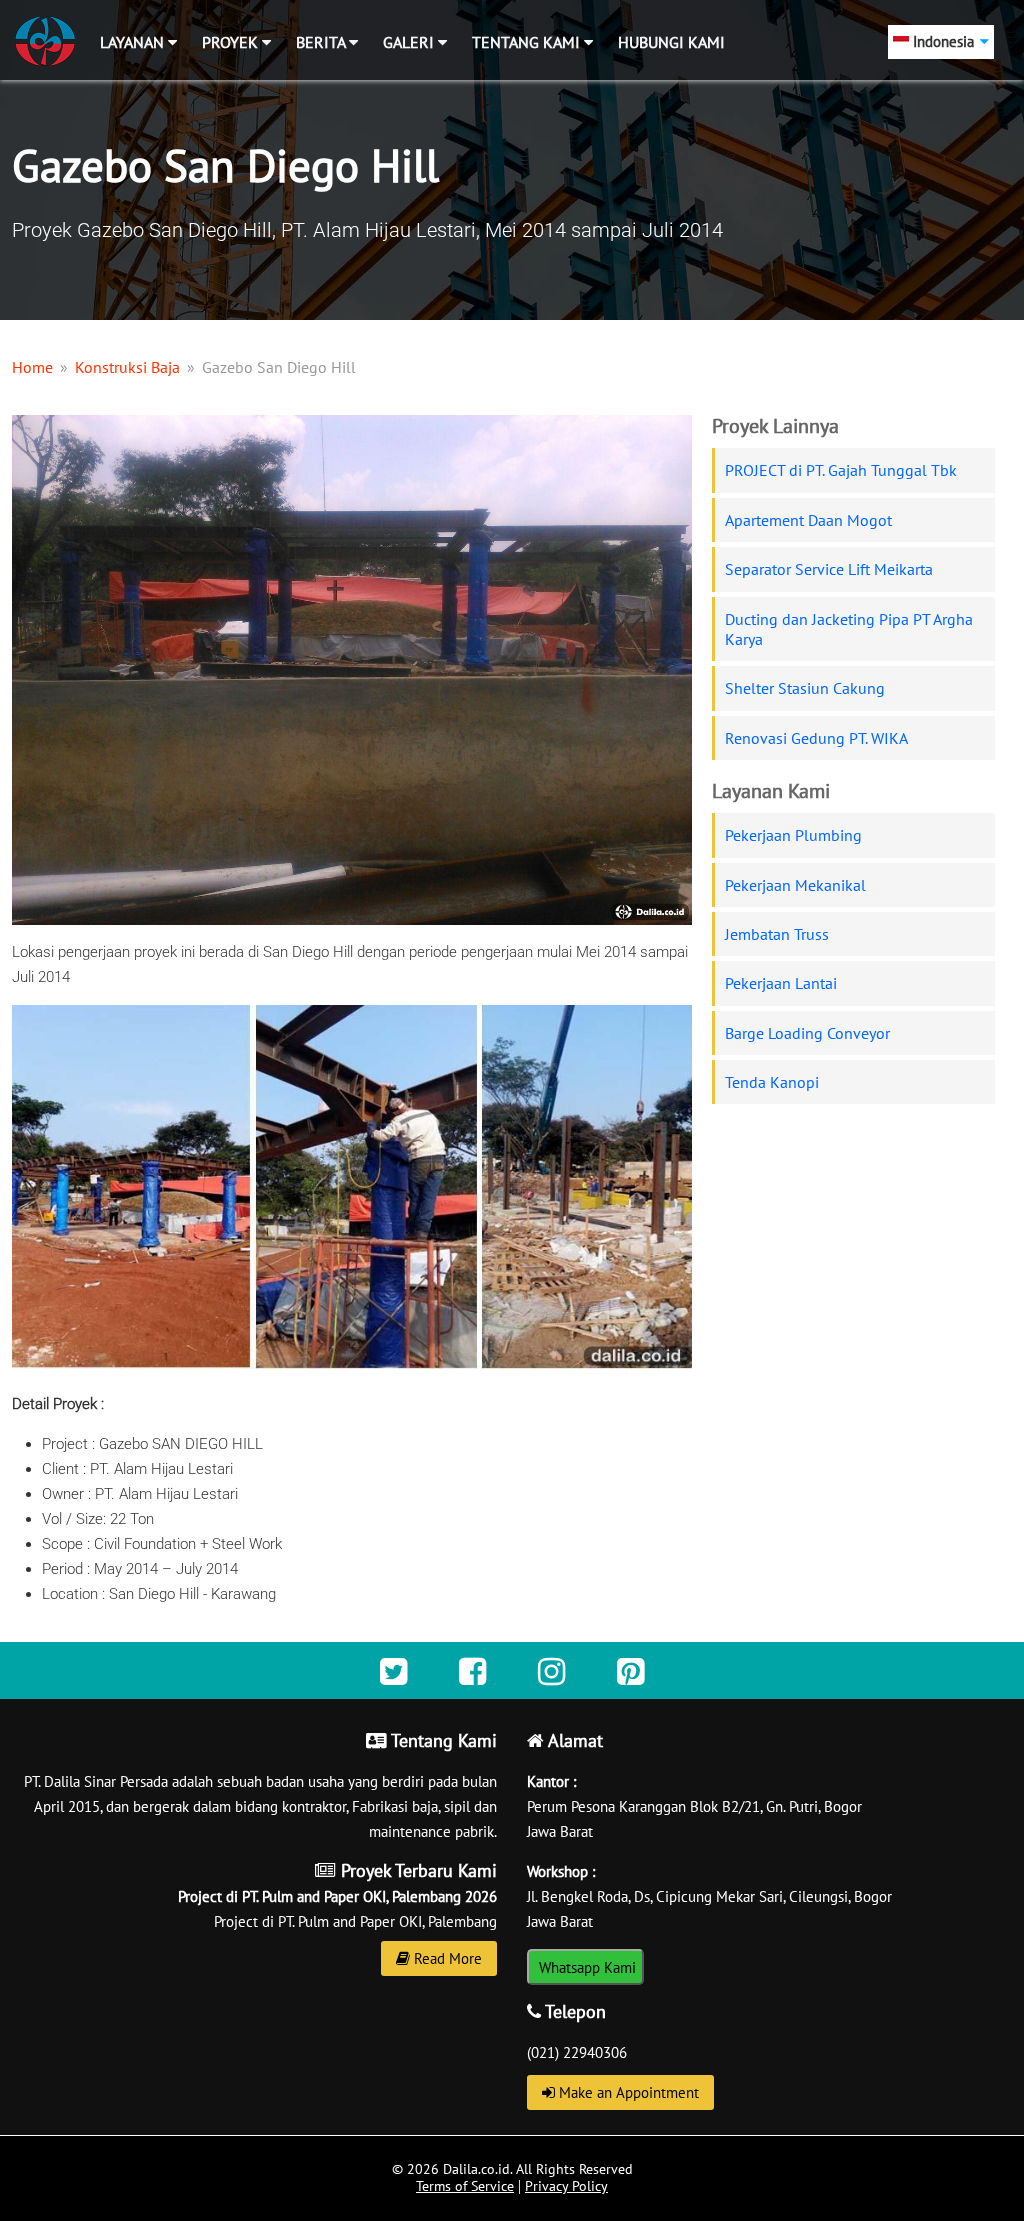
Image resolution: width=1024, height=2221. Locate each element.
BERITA (322, 42)
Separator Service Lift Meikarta (829, 569)
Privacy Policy (566, 2186)
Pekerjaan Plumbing (793, 835)
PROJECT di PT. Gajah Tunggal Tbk (841, 470)
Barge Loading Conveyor (807, 1033)
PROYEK (232, 42)
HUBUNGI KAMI (671, 42)
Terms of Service (465, 2186)
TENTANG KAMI (528, 42)
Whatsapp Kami (585, 1967)
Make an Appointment (627, 2092)
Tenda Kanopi (772, 1082)
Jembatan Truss (777, 934)
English (918, 75)
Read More (446, 1958)
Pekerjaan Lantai (781, 983)
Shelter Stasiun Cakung (805, 688)
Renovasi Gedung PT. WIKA (816, 738)
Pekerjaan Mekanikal (795, 885)
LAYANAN (134, 42)
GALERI (410, 42)
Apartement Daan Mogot (808, 520)
